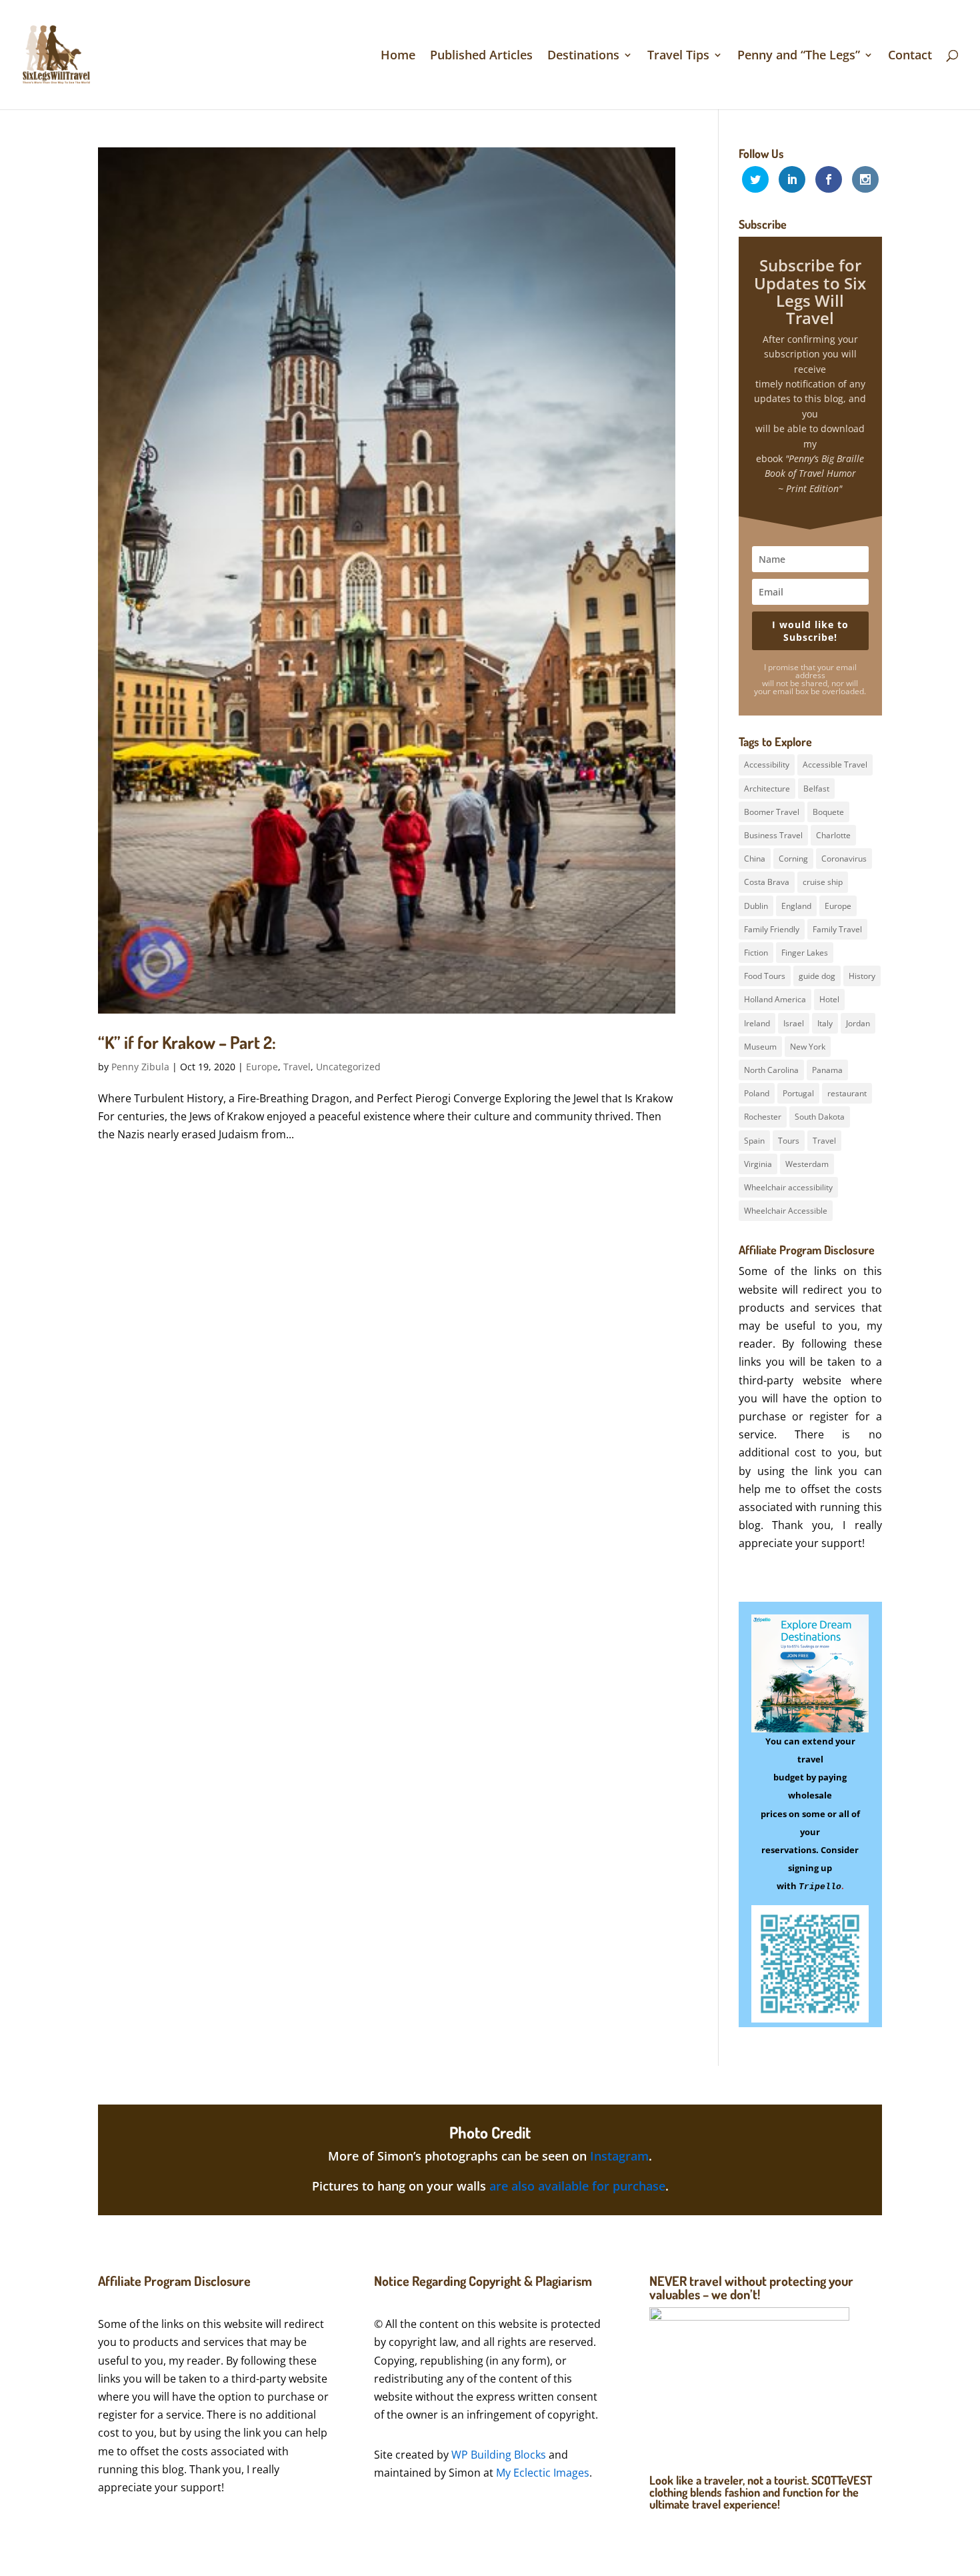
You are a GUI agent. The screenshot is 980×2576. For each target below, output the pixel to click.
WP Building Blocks (499, 2455)
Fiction (756, 953)
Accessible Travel (835, 765)
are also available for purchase (577, 2186)
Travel (297, 1067)
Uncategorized (348, 1067)
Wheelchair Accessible (786, 1211)
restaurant (847, 1093)
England (796, 906)
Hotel (829, 999)
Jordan (858, 1023)
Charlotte (833, 835)
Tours (789, 1141)
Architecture (767, 789)
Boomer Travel (772, 812)
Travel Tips (678, 56)
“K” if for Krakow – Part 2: (187, 1042)
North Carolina (771, 1070)
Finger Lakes (805, 953)
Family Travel (837, 929)
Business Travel (773, 835)
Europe (262, 1067)
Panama (827, 1070)
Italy (825, 1023)
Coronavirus (844, 859)
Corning (793, 859)
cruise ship (823, 882)
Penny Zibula (140, 1067)
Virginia (758, 1164)
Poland (757, 1093)
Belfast (816, 789)
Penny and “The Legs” (799, 56)
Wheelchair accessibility (788, 1187)
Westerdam (807, 1164)
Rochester (763, 1117)
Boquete (828, 812)
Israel (794, 1023)
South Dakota (820, 1117)
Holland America (775, 999)
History (862, 976)
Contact (910, 56)
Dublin (756, 906)
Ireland (757, 1023)
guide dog (817, 976)
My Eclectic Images (543, 2473)
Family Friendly (772, 929)
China (755, 859)
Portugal (798, 1093)
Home (398, 56)
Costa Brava (767, 882)
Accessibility (767, 765)
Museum (760, 1047)
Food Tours (765, 976)
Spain (754, 1141)
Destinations (583, 56)
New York (808, 1047)
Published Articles (481, 56)
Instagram (619, 2156)
